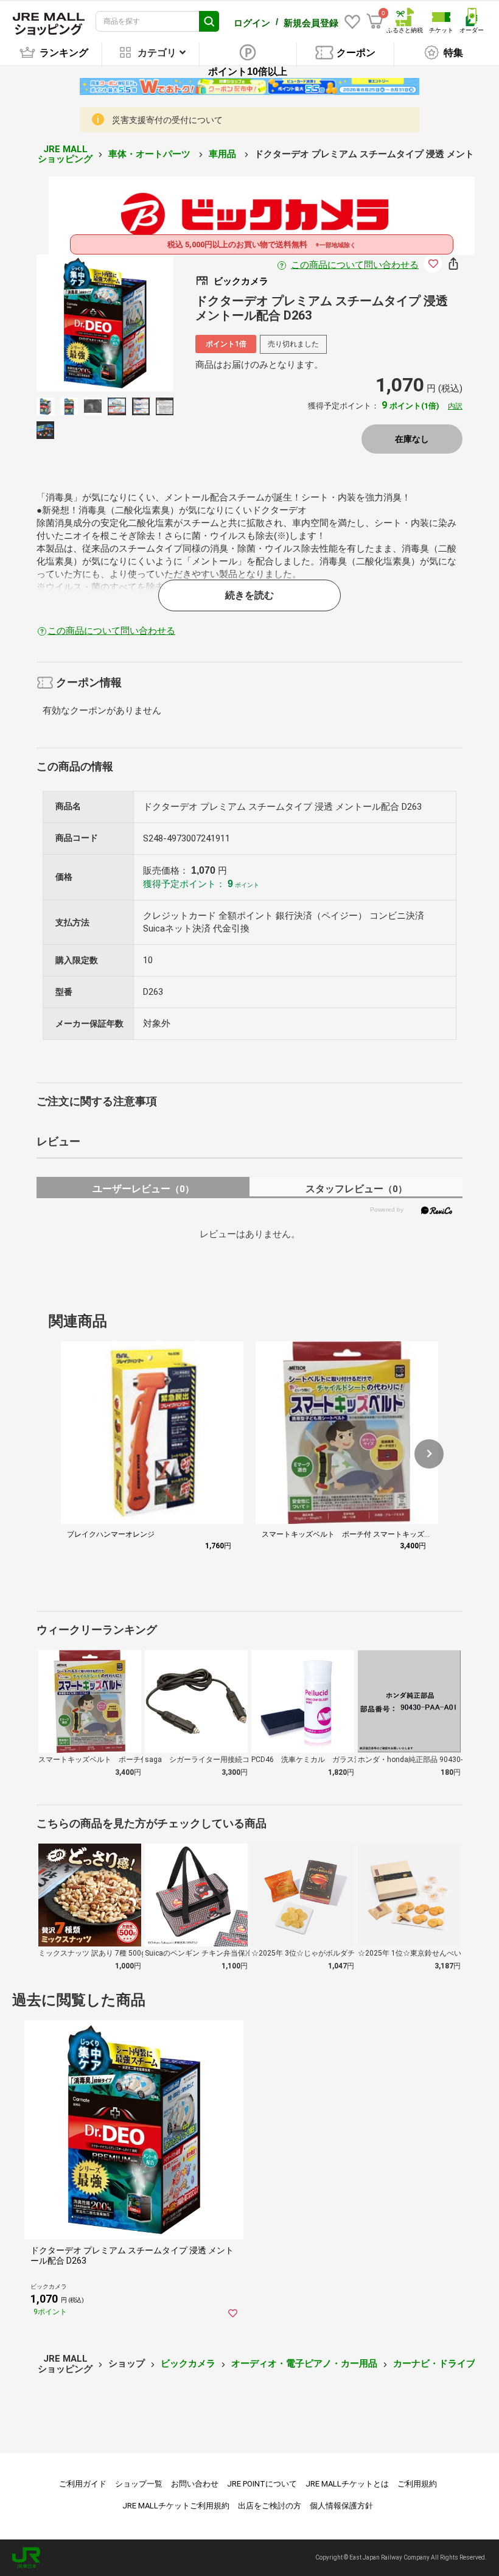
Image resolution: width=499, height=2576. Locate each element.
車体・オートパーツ (151, 154)
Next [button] (133, 323)
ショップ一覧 (139, 2484)
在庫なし (412, 439)
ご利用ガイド (83, 2484)
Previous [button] (77, 323)
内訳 (455, 406)
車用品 (224, 154)
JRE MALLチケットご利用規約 (176, 2506)
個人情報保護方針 (341, 2506)
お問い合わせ (195, 2484)
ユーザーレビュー (143, 1189)
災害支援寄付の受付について (167, 120)
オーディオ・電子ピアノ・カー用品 (304, 2364)
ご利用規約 (417, 2484)
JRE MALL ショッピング (65, 154)
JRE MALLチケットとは (347, 2484)
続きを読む (249, 595)
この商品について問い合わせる (355, 265)
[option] (105, 323)
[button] (429, 1454)
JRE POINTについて (262, 2484)
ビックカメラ (188, 2364)
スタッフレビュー (356, 1189)
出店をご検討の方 (270, 2506)
